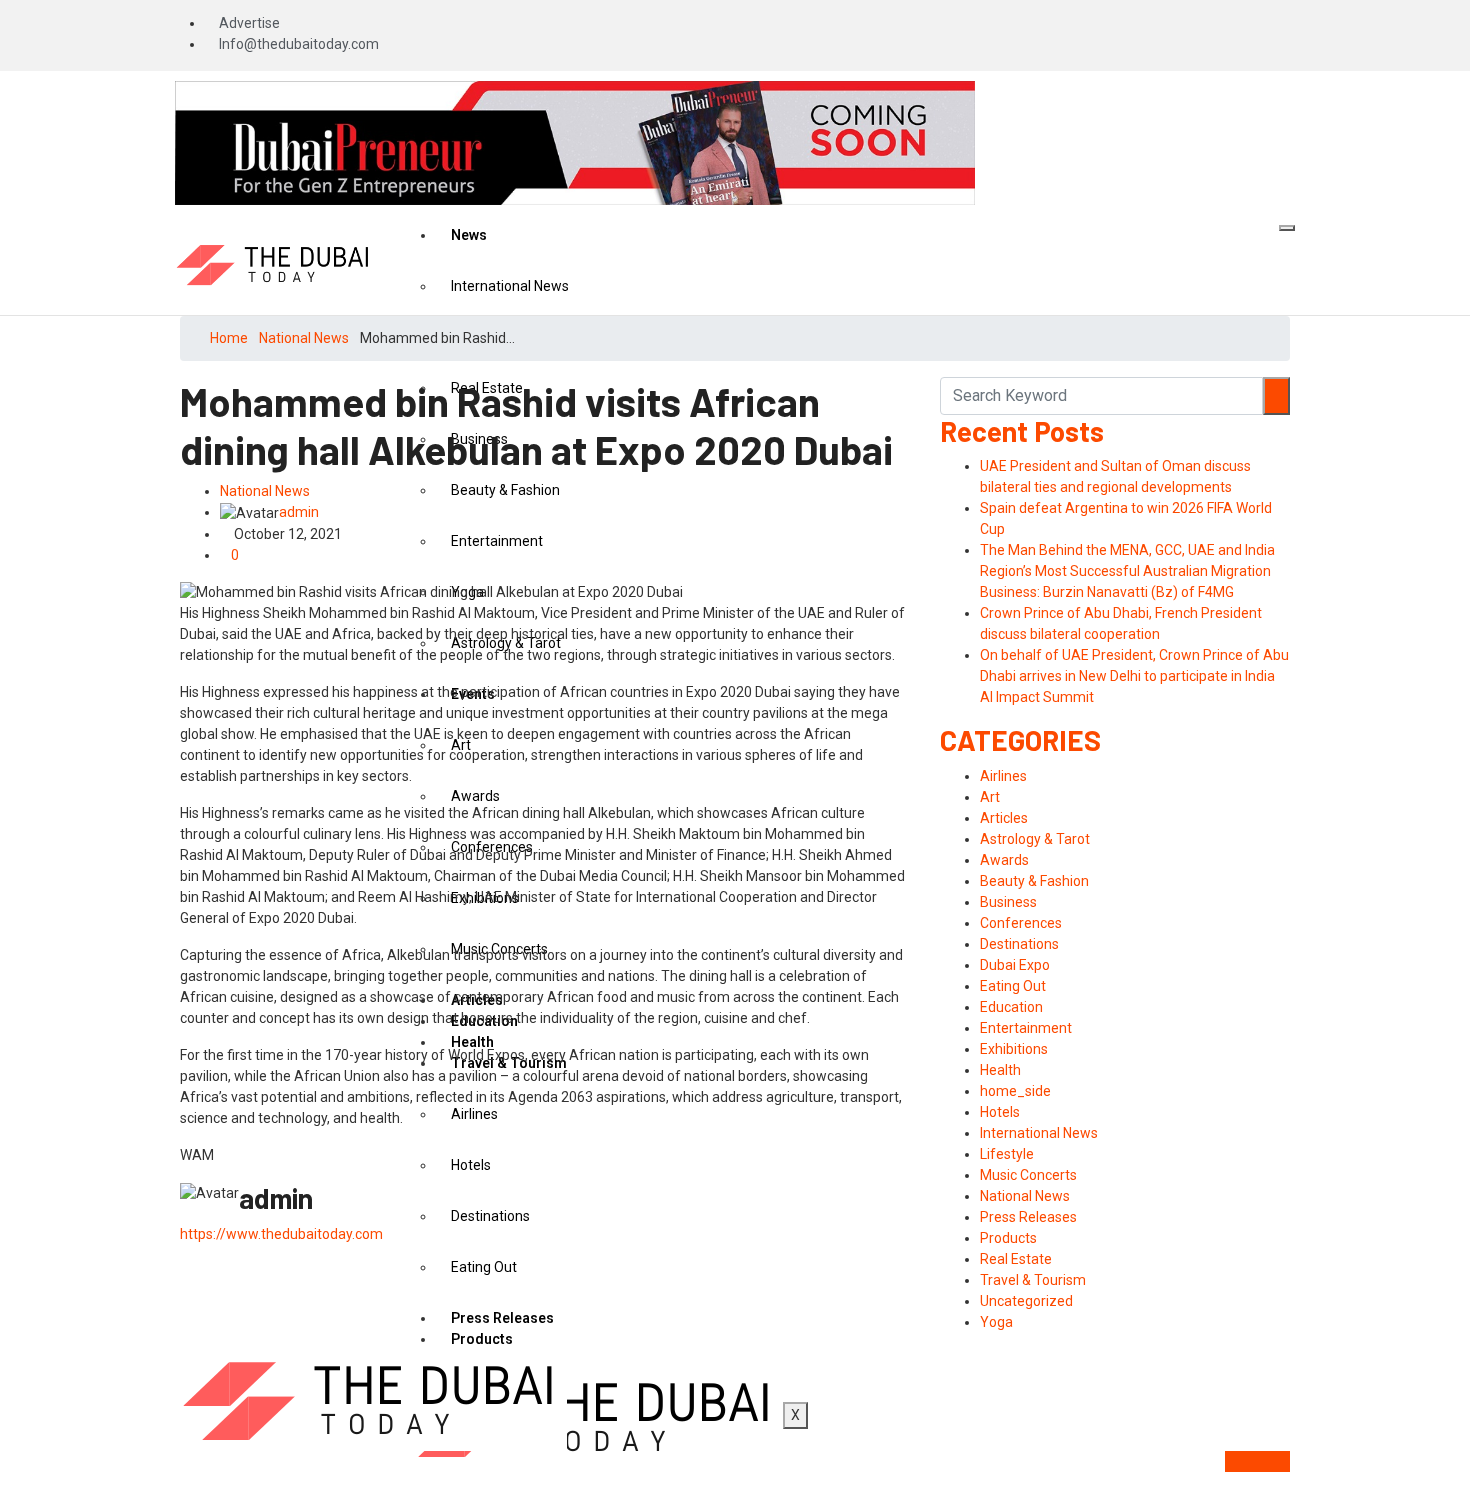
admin (299, 512)
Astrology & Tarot (1035, 839)
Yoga (996, 1322)
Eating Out (1013, 986)
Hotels (1000, 1112)
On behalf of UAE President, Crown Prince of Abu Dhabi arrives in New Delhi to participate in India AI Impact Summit (1134, 676)
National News (304, 338)
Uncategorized (1026, 1301)
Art (990, 797)
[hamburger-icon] (1287, 228)
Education (1011, 1007)
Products (1008, 1238)
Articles (1004, 818)
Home (229, 338)
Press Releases (1028, 1217)
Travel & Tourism (1033, 1280)
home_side (1015, 1091)
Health (1000, 1070)
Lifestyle (1007, 1154)
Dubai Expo (1015, 965)
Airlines (1003, 776)
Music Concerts (1028, 1175)
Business (1008, 902)
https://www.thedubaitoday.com (281, 1234)
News (469, 235)
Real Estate (1016, 1259)
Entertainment (1026, 1028)
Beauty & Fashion (1034, 881)
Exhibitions (1014, 1049)
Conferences (1021, 923)
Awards (1004, 860)
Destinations (1019, 944)
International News (510, 286)
